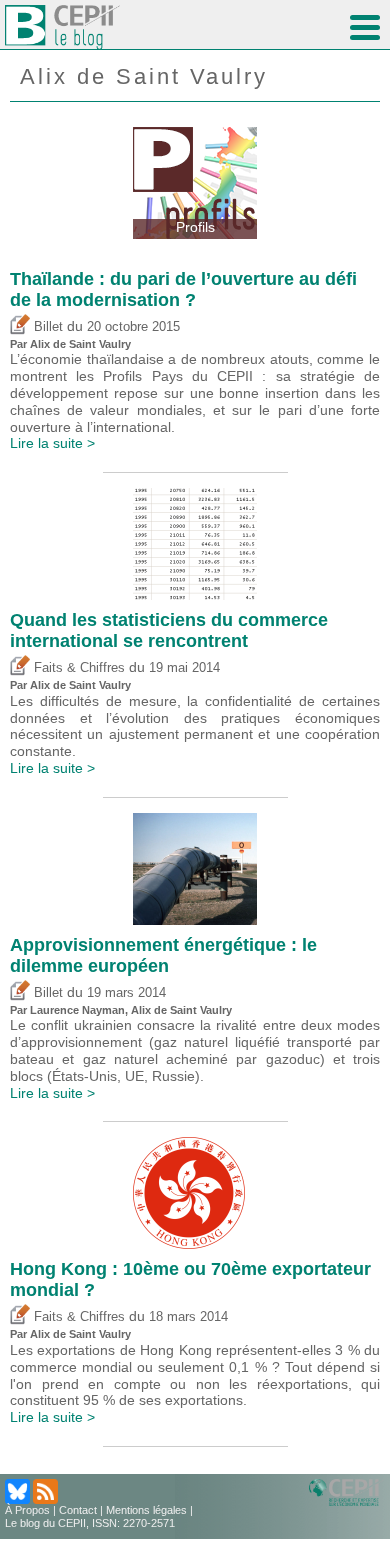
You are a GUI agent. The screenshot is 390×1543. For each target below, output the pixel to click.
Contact (78, 1510)
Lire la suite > (52, 443)
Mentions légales (146, 1510)
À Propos (27, 1510)
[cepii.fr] (347, 1491)
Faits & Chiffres (77, 668)
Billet (46, 327)
